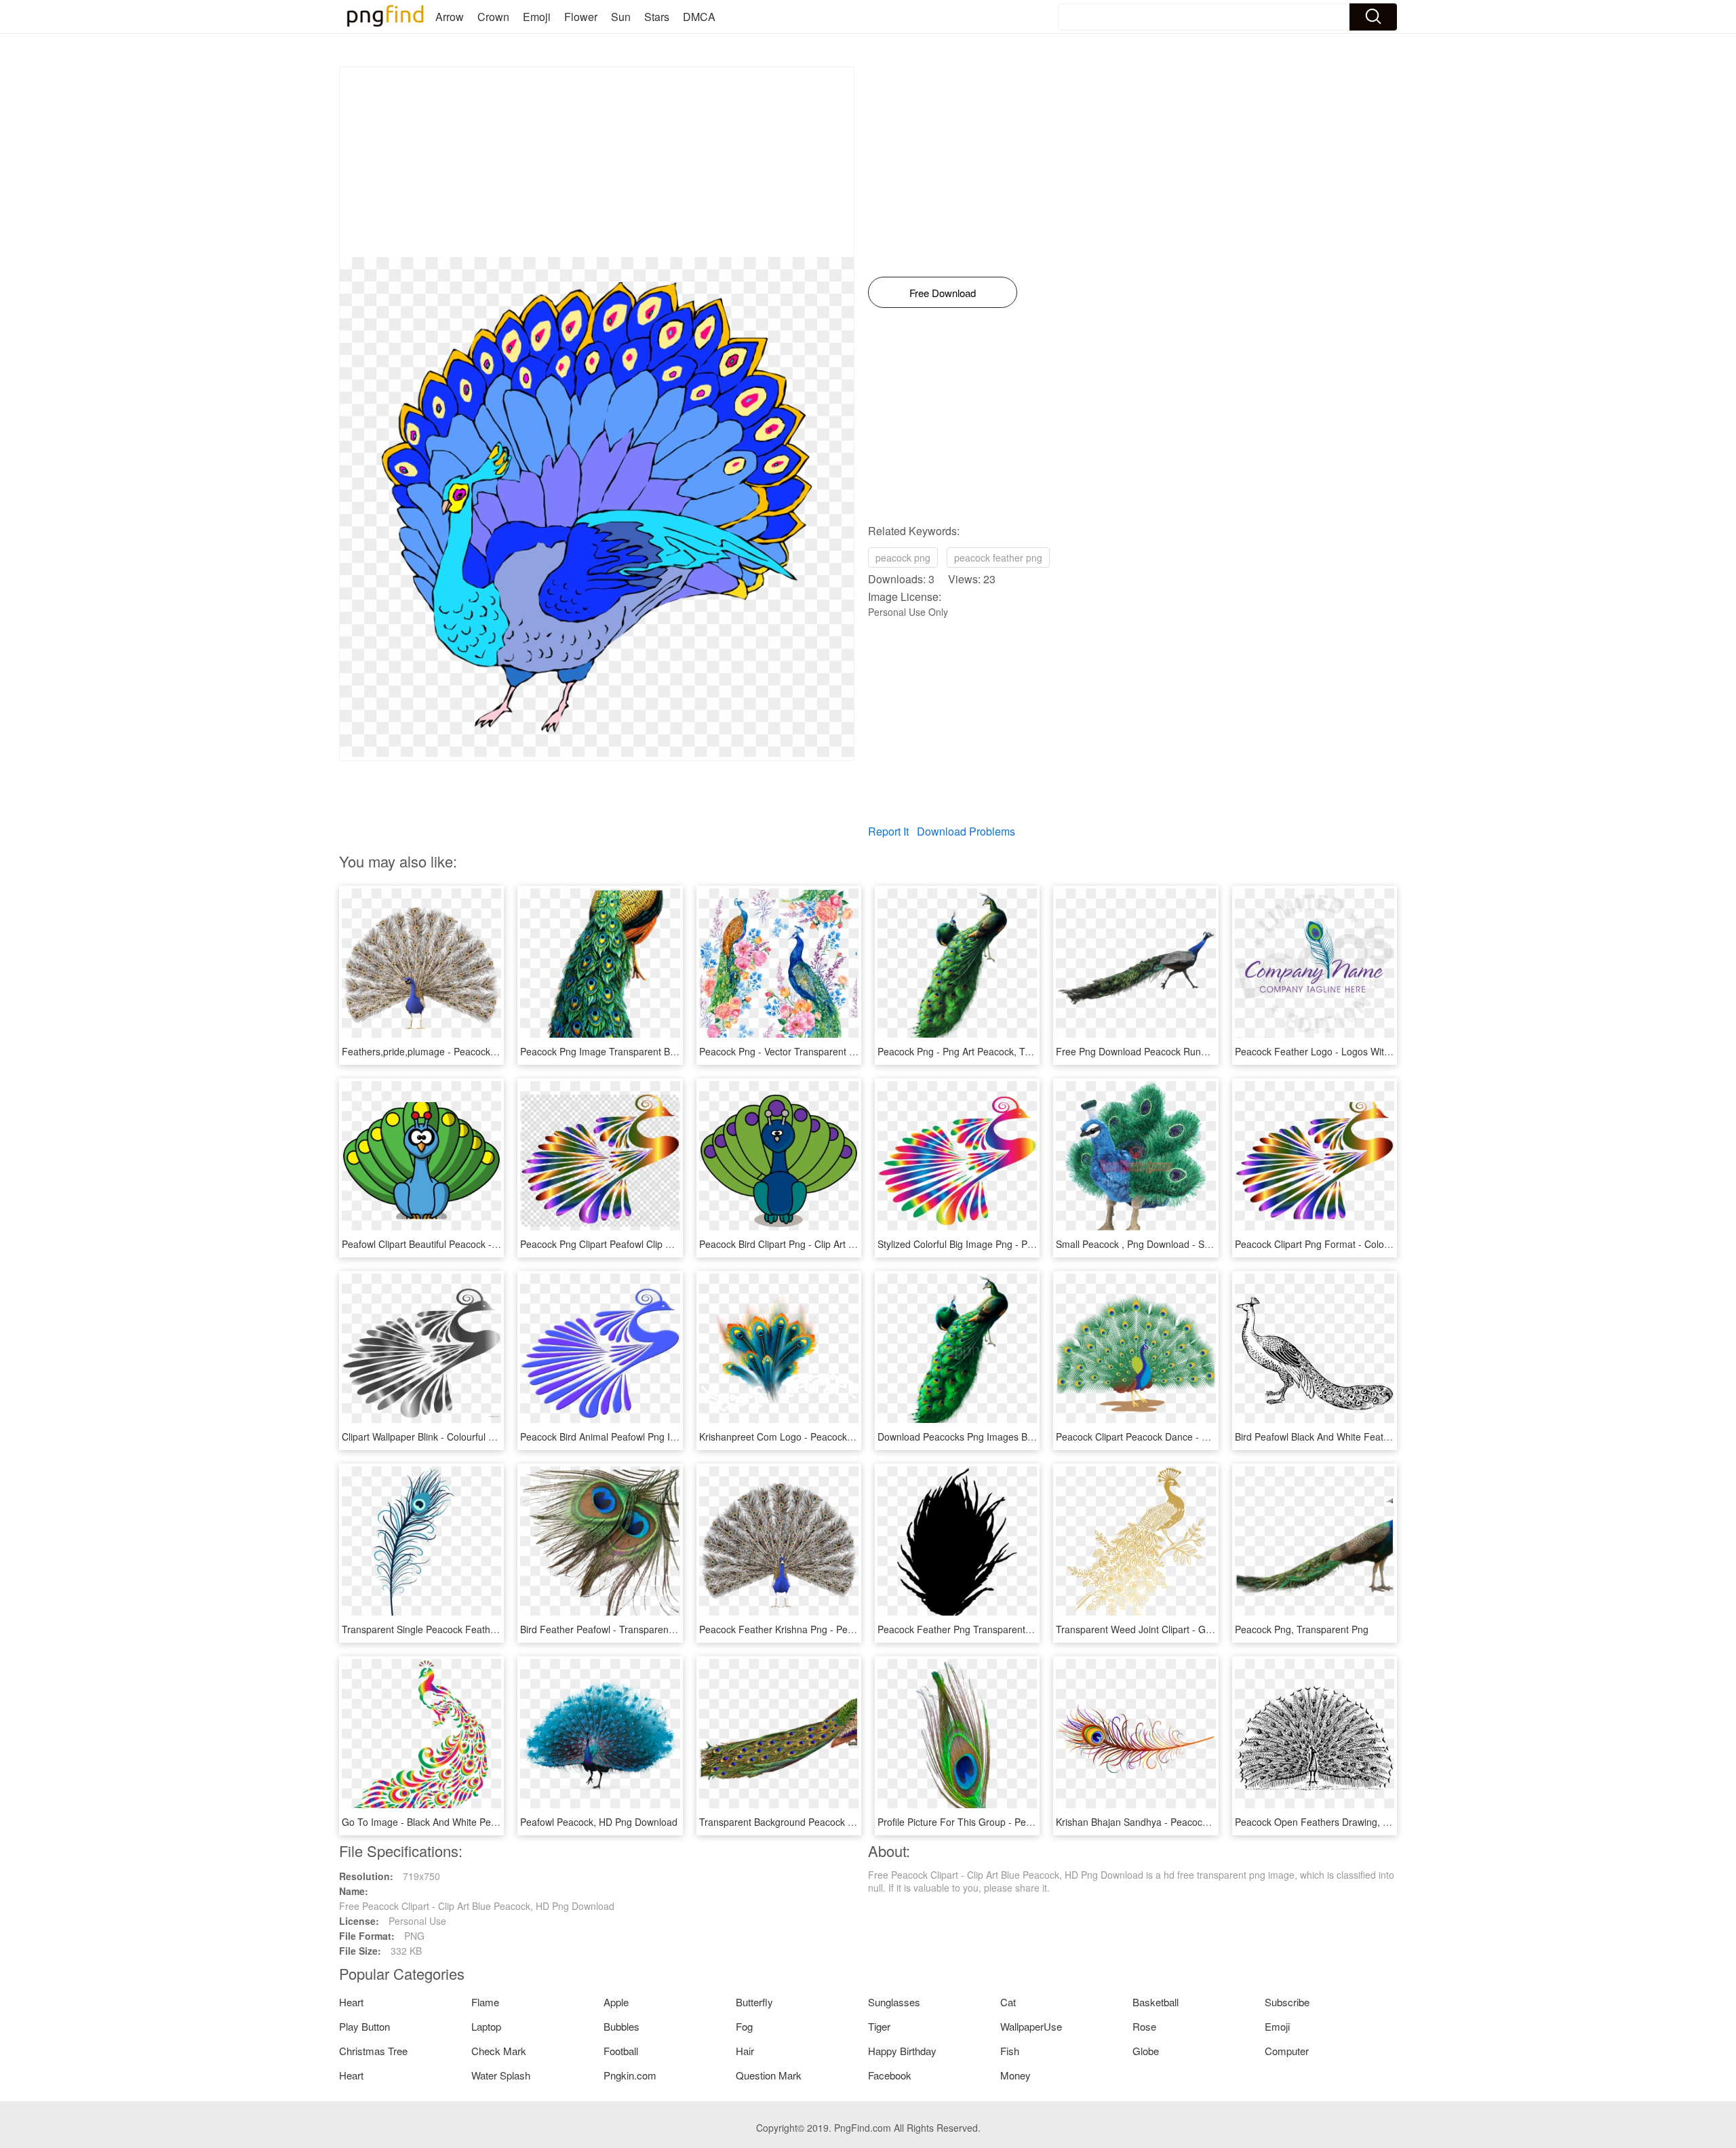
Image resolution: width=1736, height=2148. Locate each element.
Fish (1010, 2051)
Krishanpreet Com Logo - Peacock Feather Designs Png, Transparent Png (859, 1437)
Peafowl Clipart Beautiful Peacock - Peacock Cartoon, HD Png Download (497, 1244)
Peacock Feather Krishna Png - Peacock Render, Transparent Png (842, 1629)
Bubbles (622, 2026)
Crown (493, 17)
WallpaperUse (1031, 2026)
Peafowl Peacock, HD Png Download (599, 1822)
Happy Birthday (902, 2051)
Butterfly (754, 2002)
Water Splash (501, 2075)
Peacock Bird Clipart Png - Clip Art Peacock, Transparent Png (831, 1244)
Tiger (879, 2026)
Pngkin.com (630, 2075)
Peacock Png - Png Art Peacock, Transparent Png (984, 1051)
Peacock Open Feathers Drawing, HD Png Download (1348, 1822)
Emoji (537, 17)
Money (1015, 2075)
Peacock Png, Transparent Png (1302, 1629)
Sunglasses (894, 2002)
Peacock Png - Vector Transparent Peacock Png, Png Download (836, 1051)
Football (621, 2051)
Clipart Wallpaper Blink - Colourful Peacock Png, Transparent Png (482, 1437)
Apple (616, 2002)
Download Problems (966, 831)
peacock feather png (998, 558)
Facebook (890, 2075)
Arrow (450, 17)
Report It (888, 831)
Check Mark (499, 2051)
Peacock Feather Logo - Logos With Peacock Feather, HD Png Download (1392, 1051)
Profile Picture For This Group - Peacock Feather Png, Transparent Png (1031, 1822)
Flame (485, 2002)
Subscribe (1287, 2002)
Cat (1008, 2002)
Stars (657, 17)
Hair (745, 2051)
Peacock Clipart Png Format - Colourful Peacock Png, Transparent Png (1387, 1244)
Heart (351, 2002)
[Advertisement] (597, 162)
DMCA (699, 17)
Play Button (364, 2026)
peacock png (903, 558)
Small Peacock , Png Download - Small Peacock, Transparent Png (1197, 1244)
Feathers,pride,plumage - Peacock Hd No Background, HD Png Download (500, 1051)
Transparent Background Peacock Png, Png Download (816, 1822)
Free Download (943, 293)
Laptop (486, 2026)
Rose (1144, 2026)
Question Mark (769, 2075)
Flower (581, 17)
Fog (744, 2026)
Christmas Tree (373, 2051)
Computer (1287, 2051)
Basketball (1156, 2002)
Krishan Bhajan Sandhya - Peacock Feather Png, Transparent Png (1198, 1822)
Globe (1146, 2051)
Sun (621, 17)
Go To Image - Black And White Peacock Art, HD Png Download (478, 1822)
